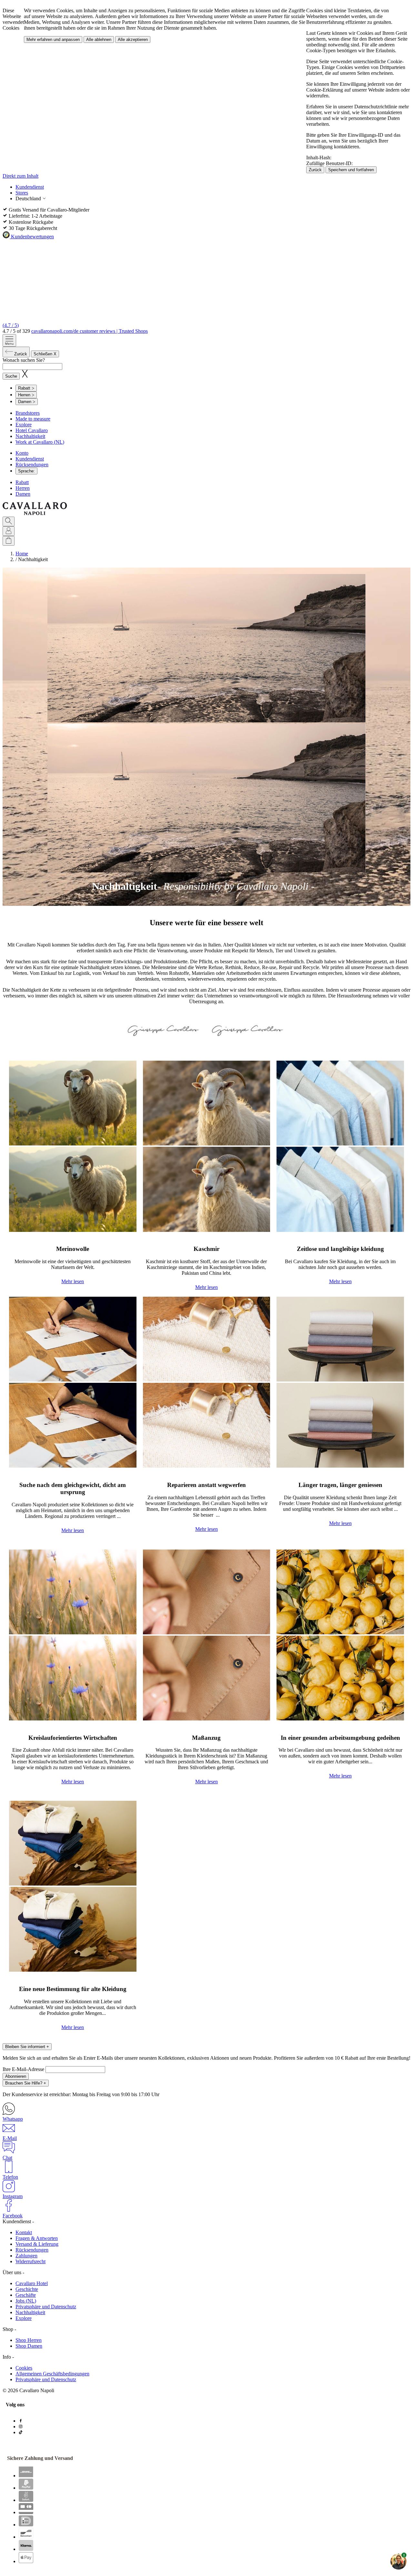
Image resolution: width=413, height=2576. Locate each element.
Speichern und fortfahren (351, 170)
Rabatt (22, 482)
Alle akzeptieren (133, 40)
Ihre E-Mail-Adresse (24, 2069)
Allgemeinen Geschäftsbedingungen (52, 2374)
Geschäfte (26, 2295)
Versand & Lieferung (37, 2244)
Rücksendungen (32, 465)
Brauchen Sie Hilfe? (26, 2083)
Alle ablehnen (99, 40)
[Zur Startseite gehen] (35, 514)
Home (22, 554)
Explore (24, 425)
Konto (22, 453)
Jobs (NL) (26, 2301)
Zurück (315, 170)
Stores (22, 193)
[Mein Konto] (9, 531)
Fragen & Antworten (37, 2238)
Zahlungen (26, 2256)
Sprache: (26, 471)
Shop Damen (29, 2346)
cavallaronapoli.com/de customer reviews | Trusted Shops (90, 331)
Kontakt (24, 2232)
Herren (23, 488)
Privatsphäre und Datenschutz (46, 2307)
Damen (23, 494)
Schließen (45, 354)
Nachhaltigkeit (30, 436)
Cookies (24, 2368)
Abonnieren (16, 2076)
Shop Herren (29, 2340)
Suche (11, 376)
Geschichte (27, 2289)
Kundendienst (30, 187)
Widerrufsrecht (30, 2261)
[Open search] (9, 521)
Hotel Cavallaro (32, 430)
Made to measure (33, 419)
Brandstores (28, 413)
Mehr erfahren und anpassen (53, 40)
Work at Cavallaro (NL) (40, 442)
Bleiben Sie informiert (27, 2047)
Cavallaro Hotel (32, 2283)
